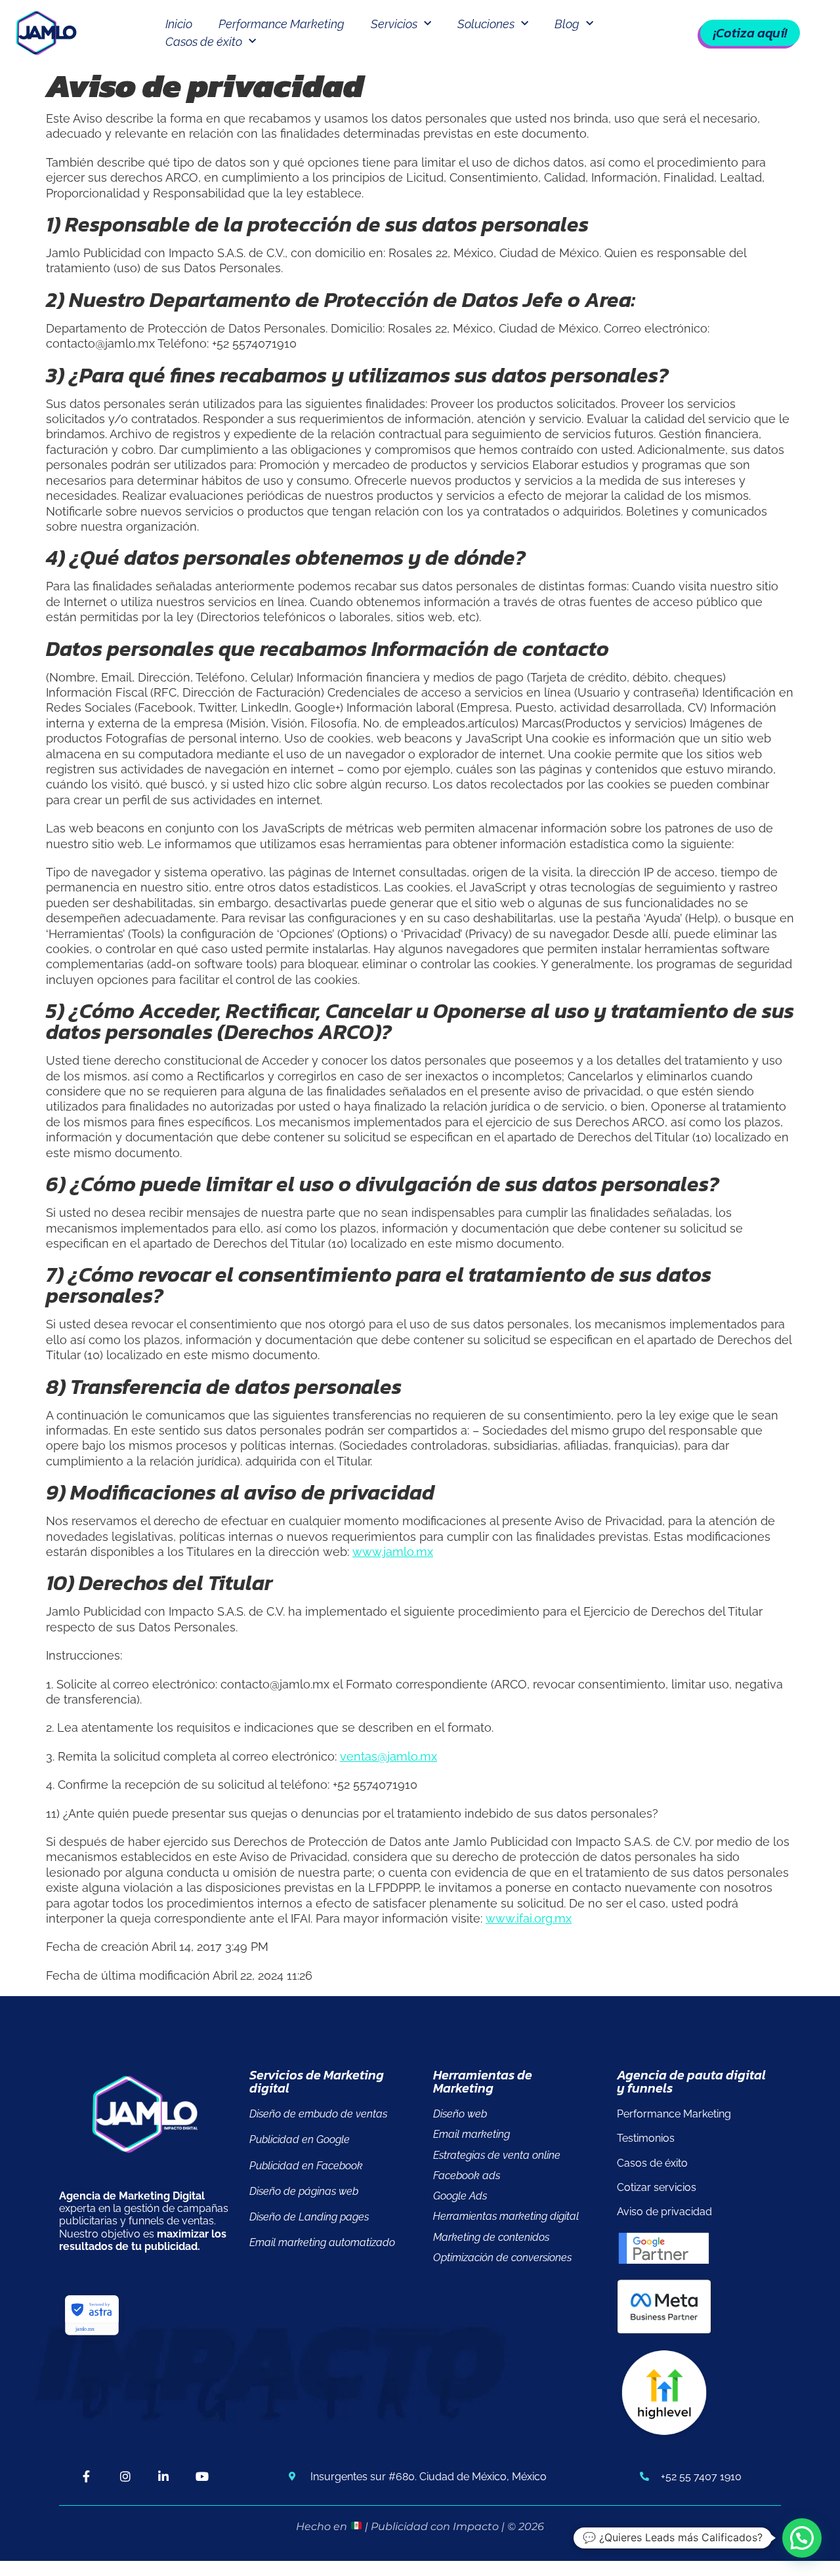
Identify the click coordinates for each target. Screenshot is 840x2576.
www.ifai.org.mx (529, 1918)
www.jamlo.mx (393, 1552)
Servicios (394, 24)
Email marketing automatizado (322, 2242)
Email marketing (472, 2134)
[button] (802, 2538)
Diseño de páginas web (304, 2191)
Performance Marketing (282, 24)
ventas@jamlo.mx (388, 1756)
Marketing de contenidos (491, 2237)
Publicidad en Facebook (306, 2166)
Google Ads (460, 2196)
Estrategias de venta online (497, 2155)
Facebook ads (467, 2176)
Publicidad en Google (300, 2139)
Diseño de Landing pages (309, 2217)
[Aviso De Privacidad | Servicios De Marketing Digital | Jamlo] (79, 33)
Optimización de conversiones (502, 2258)
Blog (567, 24)
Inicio (179, 24)
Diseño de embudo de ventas (318, 2114)
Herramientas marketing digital (506, 2216)
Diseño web (460, 2114)
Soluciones (486, 24)
